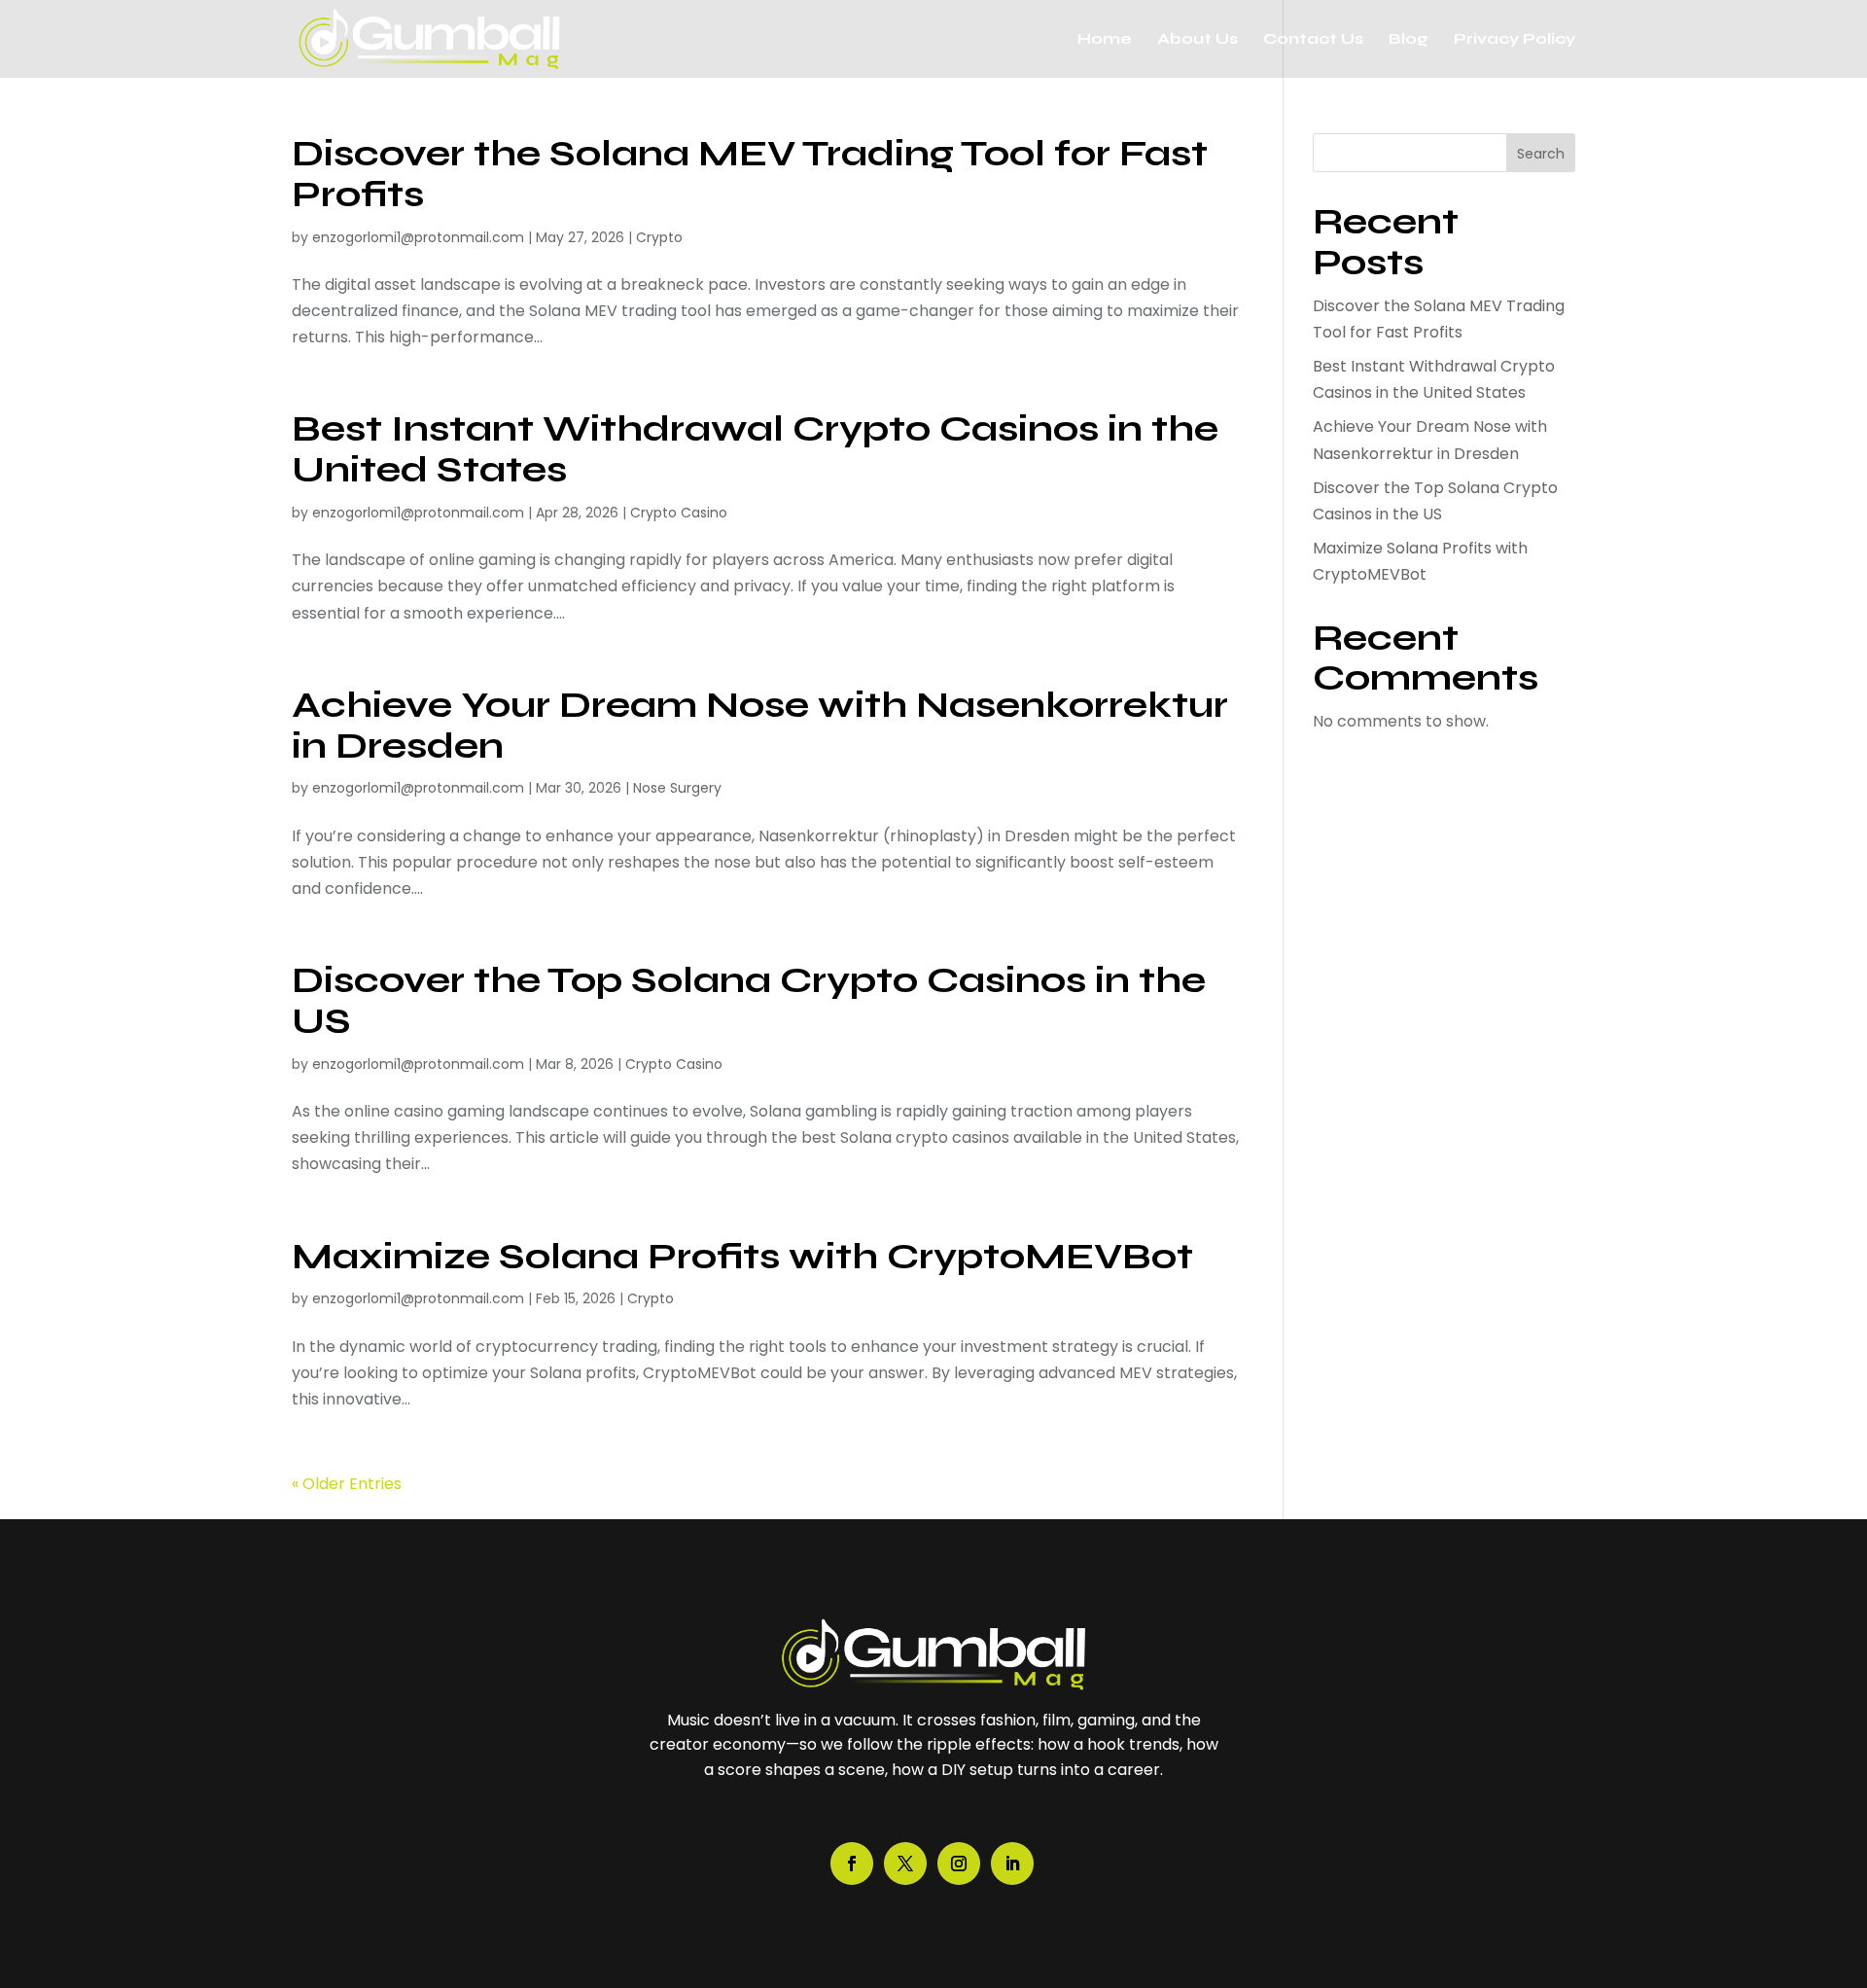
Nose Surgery (677, 788)
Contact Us (1313, 40)
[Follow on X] (905, 1864)
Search (1541, 154)
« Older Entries (347, 1484)
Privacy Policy (1515, 40)
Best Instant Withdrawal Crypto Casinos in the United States (755, 449)
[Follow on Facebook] (852, 1864)
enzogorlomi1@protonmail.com (418, 237)
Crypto (659, 237)
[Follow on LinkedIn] (1012, 1864)
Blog (1409, 40)
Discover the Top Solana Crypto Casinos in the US (749, 1000)
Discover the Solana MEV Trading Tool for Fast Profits (750, 174)
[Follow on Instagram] (959, 1864)
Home (1105, 40)
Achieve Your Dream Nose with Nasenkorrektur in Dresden (760, 725)
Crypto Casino (679, 513)
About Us (1198, 40)
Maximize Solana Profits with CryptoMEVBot (742, 1256)
